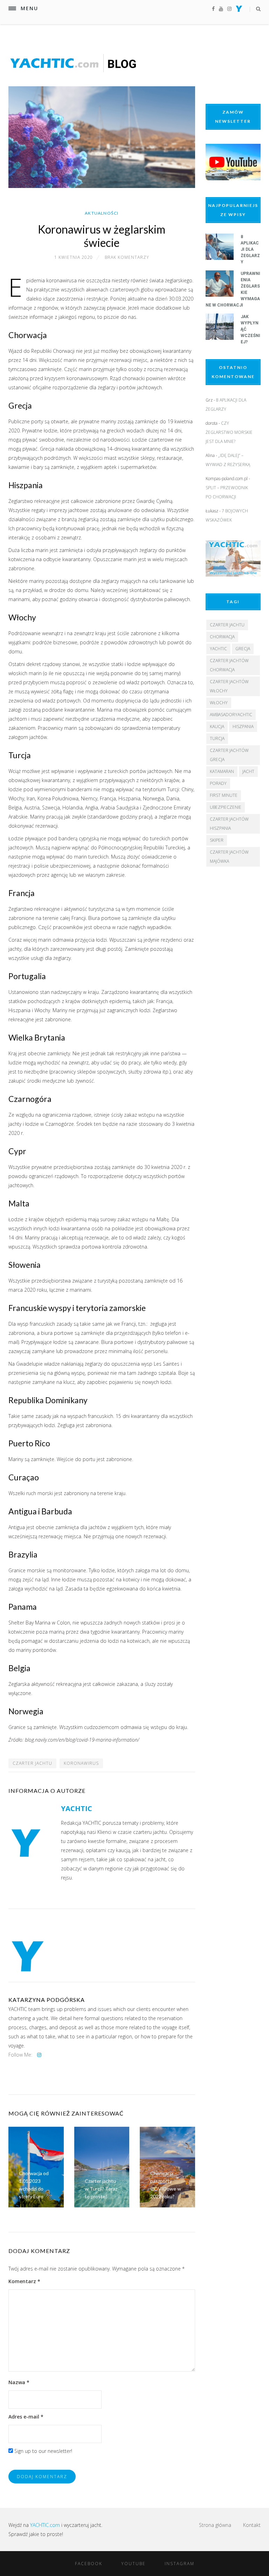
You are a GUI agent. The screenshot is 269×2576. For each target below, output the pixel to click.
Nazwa (19, 2382)
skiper (217, 840)
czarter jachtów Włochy (229, 686)
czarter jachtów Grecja (229, 755)
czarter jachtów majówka (229, 857)
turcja (217, 738)
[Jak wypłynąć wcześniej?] (220, 338)
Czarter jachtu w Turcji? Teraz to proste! (101, 2189)
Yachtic (218, 649)
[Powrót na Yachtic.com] (239, 10)
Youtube (133, 2564)
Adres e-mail (26, 2417)
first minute (224, 795)
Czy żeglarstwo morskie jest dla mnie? (229, 432)
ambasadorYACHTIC (231, 715)
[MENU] (12, 8)
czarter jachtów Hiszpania (229, 824)
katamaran (222, 771)
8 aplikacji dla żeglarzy (250, 249)
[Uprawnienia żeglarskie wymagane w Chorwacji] (220, 295)
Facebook (89, 2564)
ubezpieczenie (226, 807)
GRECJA (243, 649)
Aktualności (102, 213)
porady (218, 783)
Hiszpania (243, 727)
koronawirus (81, 1763)
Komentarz (24, 2281)
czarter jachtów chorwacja (229, 665)
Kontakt (252, 2525)
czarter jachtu (32, 1763)
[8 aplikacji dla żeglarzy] (220, 258)
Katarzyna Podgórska (47, 2000)
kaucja (217, 727)
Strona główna (215, 2525)
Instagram (180, 2564)
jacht (248, 771)
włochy (219, 703)
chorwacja (222, 637)
